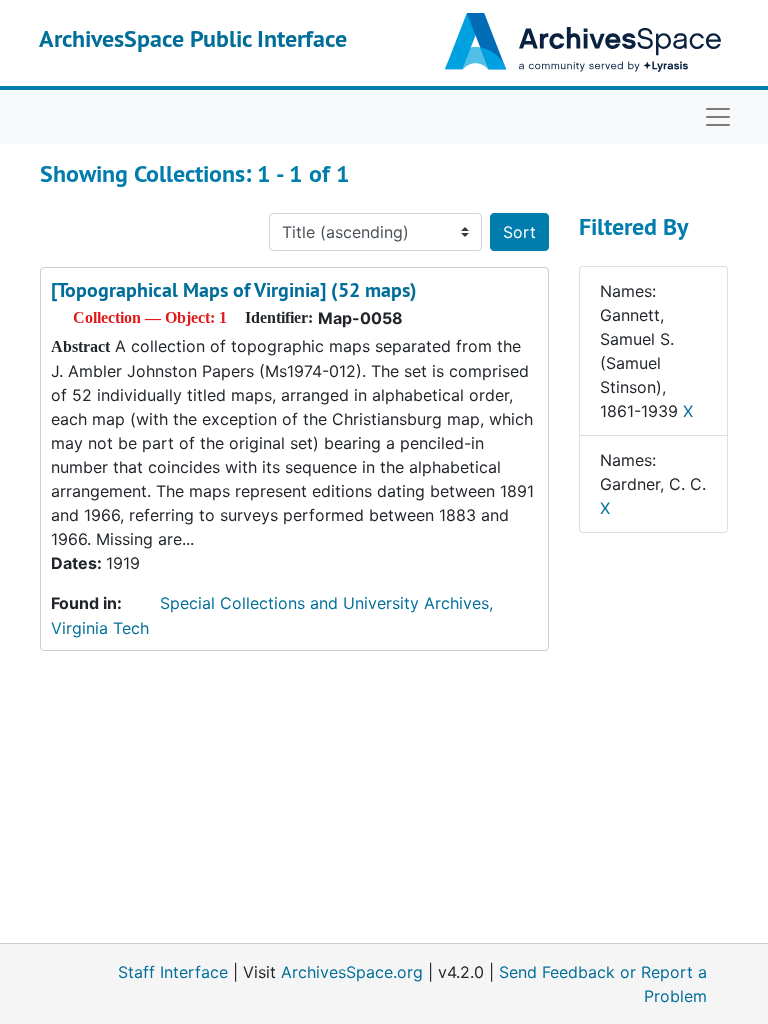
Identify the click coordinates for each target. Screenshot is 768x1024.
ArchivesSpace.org (352, 972)
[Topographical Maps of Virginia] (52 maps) (234, 290)
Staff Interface (173, 972)
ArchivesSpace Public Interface (193, 38)
